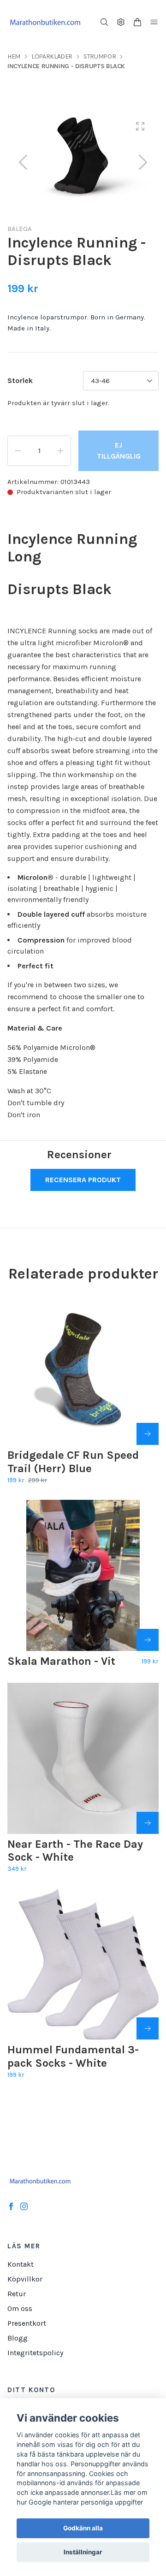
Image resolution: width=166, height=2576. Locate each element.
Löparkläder (52, 56)
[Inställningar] (121, 22)
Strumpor (100, 56)
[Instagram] (24, 2206)
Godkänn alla (83, 2528)
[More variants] (148, 1434)
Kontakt (21, 2264)
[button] (143, 162)
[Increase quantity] (60, 451)
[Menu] (154, 22)
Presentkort (27, 2323)
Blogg (18, 2338)
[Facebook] (11, 2206)
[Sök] (104, 22)
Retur (17, 2294)
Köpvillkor (25, 2279)
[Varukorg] (137, 22)
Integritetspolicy (35, 2353)
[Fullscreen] (140, 126)
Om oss (20, 2308)
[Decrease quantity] (18, 451)
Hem (14, 56)
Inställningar (83, 2552)
